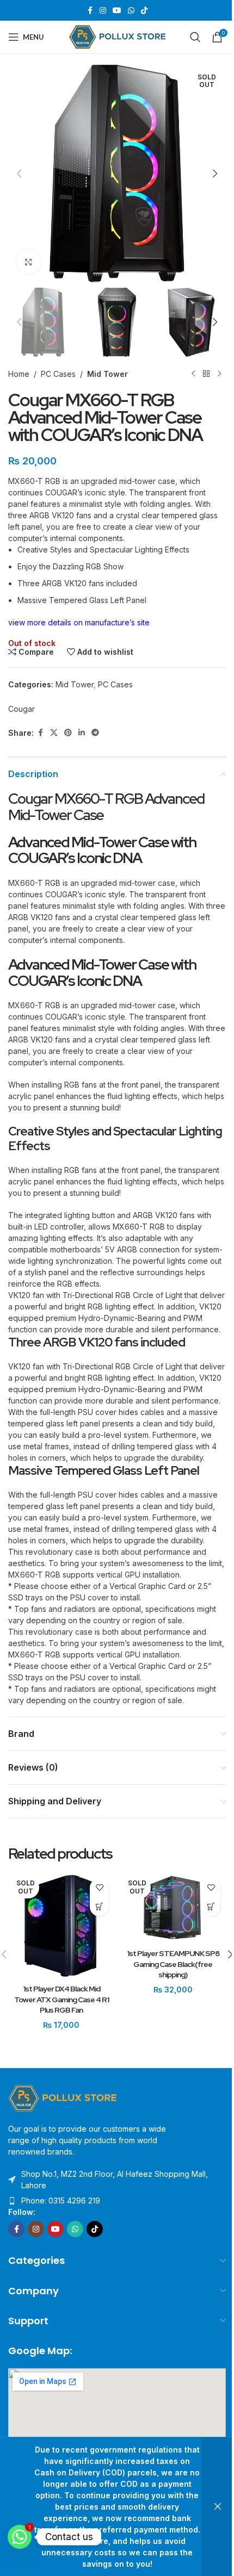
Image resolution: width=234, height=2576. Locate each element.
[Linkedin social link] (82, 733)
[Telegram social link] (95, 733)
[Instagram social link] (103, 11)
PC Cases (58, 374)
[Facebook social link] (90, 11)
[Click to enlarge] (29, 262)
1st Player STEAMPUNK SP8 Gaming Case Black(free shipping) (173, 1964)
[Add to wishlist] (99, 1888)
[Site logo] (117, 36)
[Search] (195, 37)
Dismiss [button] (218, 2507)
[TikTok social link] (144, 11)
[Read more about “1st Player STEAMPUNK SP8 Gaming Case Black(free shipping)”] (211, 1907)
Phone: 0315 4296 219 (61, 2201)
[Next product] (219, 374)
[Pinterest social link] (68, 733)
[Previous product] (193, 374)
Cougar (21, 709)
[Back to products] (206, 374)
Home (19, 374)
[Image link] (63, 2098)
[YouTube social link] (117, 11)
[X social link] (54, 733)
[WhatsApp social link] (131, 11)
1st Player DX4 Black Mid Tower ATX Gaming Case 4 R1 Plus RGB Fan (61, 1999)
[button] (19, 173)
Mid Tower (107, 374)
